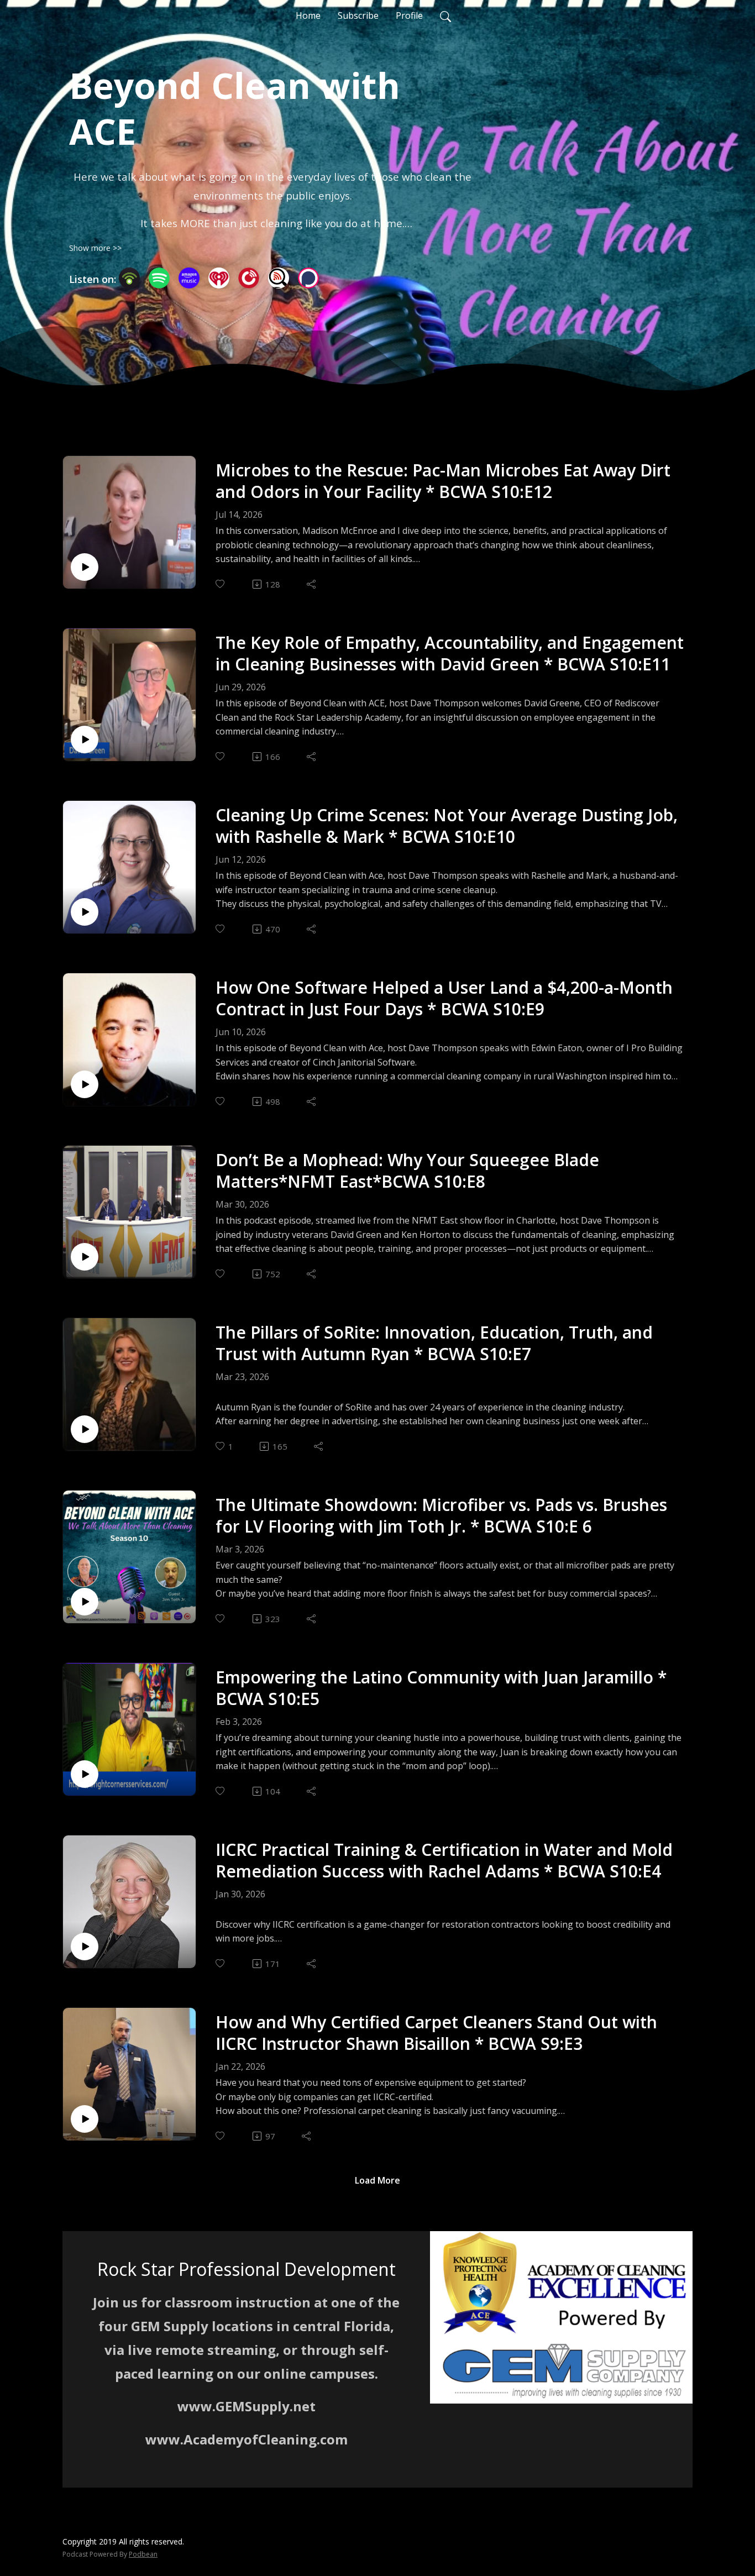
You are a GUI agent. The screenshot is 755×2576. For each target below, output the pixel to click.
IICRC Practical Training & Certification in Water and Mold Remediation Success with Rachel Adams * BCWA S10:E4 (444, 1860)
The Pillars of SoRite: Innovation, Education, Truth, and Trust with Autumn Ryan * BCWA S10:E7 (434, 1343)
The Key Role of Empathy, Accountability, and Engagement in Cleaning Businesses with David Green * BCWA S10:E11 (450, 653)
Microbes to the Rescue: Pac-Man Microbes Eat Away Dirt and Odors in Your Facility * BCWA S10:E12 (443, 481)
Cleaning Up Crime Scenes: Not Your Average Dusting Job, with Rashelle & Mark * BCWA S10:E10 (447, 826)
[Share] (312, 584)
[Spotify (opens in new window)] (159, 278)
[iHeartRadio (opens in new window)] (219, 278)
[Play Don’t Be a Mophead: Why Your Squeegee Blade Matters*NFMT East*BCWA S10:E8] (85, 1257)
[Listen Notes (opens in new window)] (279, 278)
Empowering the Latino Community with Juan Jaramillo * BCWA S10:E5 (441, 1688)
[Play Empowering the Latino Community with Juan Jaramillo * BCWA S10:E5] (85, 1774)
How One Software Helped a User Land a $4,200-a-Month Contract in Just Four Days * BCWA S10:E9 (444, 998)
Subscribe (358, 15)
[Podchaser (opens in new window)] (308, 278)
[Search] (445, 15)
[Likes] (221, 584)
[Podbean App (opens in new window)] (129, 278)
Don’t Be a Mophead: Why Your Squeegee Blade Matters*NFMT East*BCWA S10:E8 (407, 1171)
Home (308, 15)
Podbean (143, 2554)
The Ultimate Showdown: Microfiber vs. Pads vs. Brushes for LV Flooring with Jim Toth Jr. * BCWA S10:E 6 (441, 1515)
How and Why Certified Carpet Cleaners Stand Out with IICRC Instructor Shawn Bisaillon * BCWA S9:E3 (436, 2033)
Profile (409, 15)
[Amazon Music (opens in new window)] (189, 278)
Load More (377, 2180)
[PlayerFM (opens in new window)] (249, 278)
